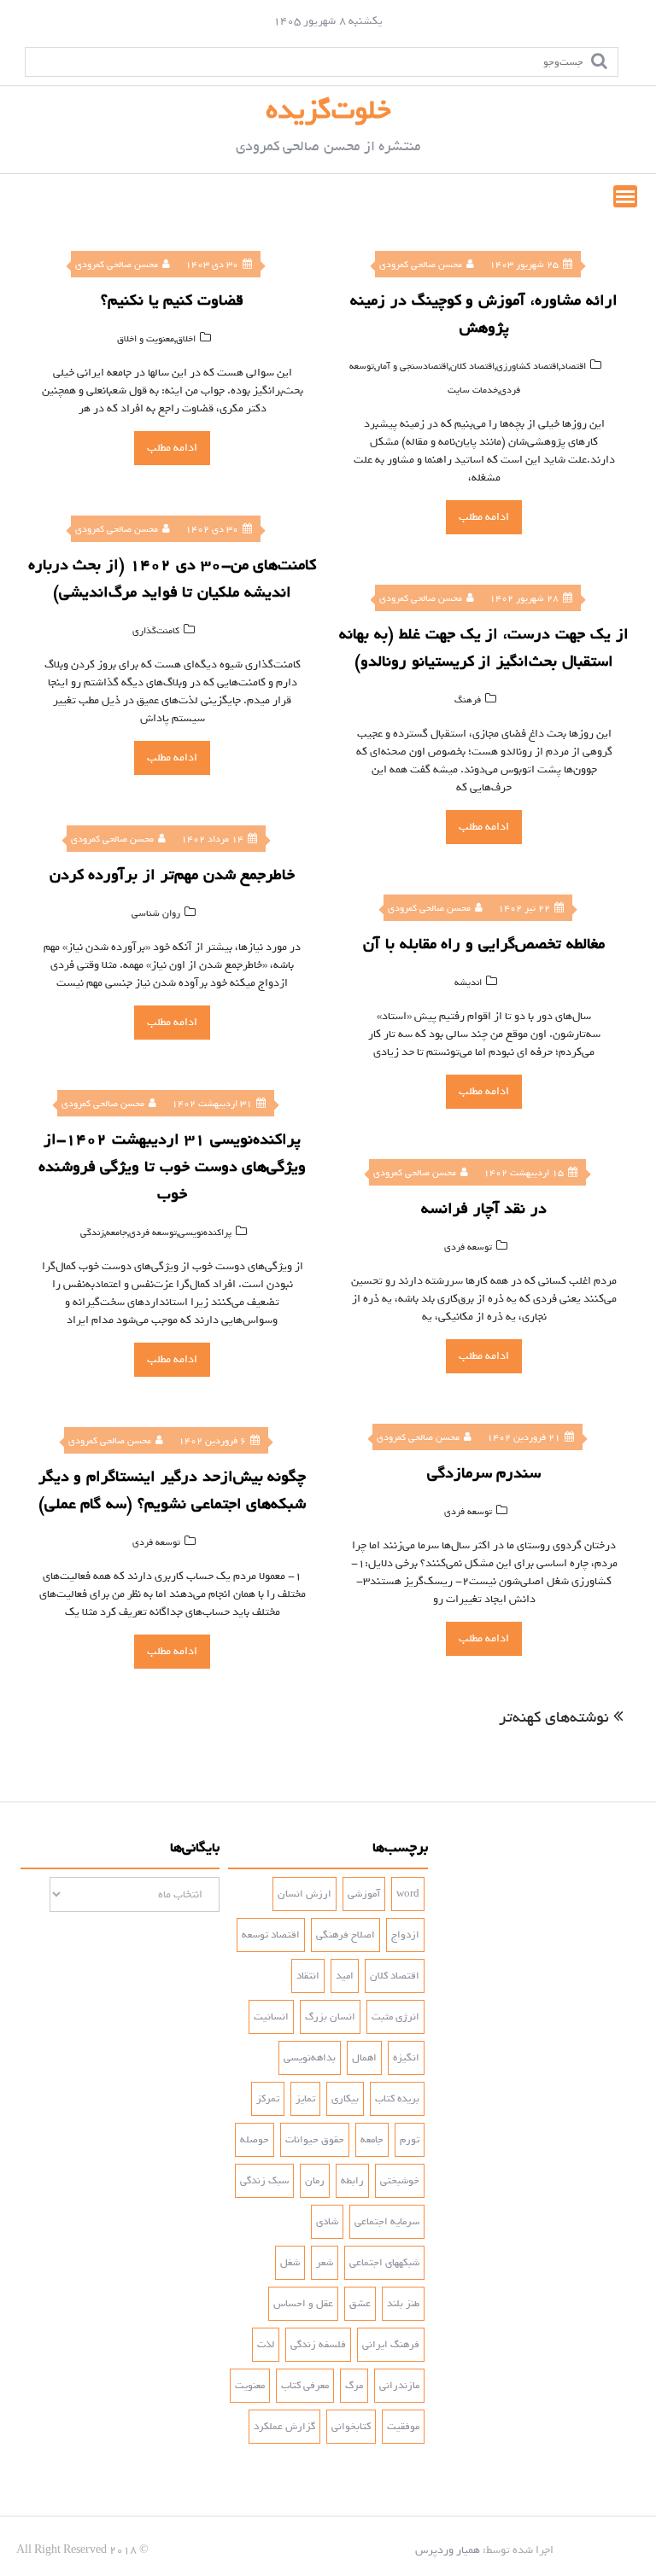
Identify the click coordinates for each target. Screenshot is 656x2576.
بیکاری (345, 2099)
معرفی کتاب (305, 2386)
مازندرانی (399, 2386)
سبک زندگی (264, 2181)
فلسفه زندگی (318, 2345)
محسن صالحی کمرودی (117, 265)
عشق (360, 2304)
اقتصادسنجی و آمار (412, 366)
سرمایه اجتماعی (387, 2222)
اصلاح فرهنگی (346, 1935)
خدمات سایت (473, 390)
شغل (290, 2263)
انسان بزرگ (330, 2017)
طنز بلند (403, 2304)
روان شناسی (156, 913)
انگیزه (406, 2058)
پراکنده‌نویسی (205, 1233)
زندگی (92, 1233)
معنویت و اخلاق (146, 339)
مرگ (354, 2386)
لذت (266, 2345)
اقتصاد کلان (472, 366)
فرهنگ (468, 700)
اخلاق (186, 339)
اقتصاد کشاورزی (527, 366)
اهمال (364, 2058)
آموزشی (364, 1894)
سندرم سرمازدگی (484, 1473)
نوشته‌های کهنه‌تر (554, 1717)
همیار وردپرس (448, 2550)
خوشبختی (400, 2181)
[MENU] (625, 196)
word (408, 1894)
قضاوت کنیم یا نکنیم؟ (172, 300)
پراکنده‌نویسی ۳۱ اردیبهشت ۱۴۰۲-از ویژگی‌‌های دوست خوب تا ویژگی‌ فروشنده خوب (173, 1167)
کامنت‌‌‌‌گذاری (156, 631)
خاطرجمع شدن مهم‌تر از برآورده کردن (173, 875)
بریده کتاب (397, 2099)
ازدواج (405, 1935)
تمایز (305, 2099)
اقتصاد (573, 366)
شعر (325, 2263)
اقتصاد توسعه (271, 1935)
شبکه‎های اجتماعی (384, 2263)
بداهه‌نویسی (310, 2058)
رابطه (352, 2181)
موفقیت (403, 2427)
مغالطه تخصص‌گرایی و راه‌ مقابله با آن (484, 944)
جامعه (117, 1233)
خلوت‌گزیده (328, 110)
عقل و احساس (303, 2304)
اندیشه (468, 982)
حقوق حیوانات (315, 2140)
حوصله (255, 2140)
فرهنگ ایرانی (391, 2345)
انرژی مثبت (395, 2017)
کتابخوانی (351, 2427)
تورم (410, 2140)
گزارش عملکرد (284, 2427)
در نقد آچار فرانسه (484, 1209)
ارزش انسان (305, 1894)
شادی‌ (327, 2222)
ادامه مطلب (172, 448)
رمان (315, 2181)
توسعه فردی (153, 1233)
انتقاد (308, 1976)
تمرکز (268, 2099)
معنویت (250, 2386)
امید (345, 1976)
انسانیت (271, 2017)
